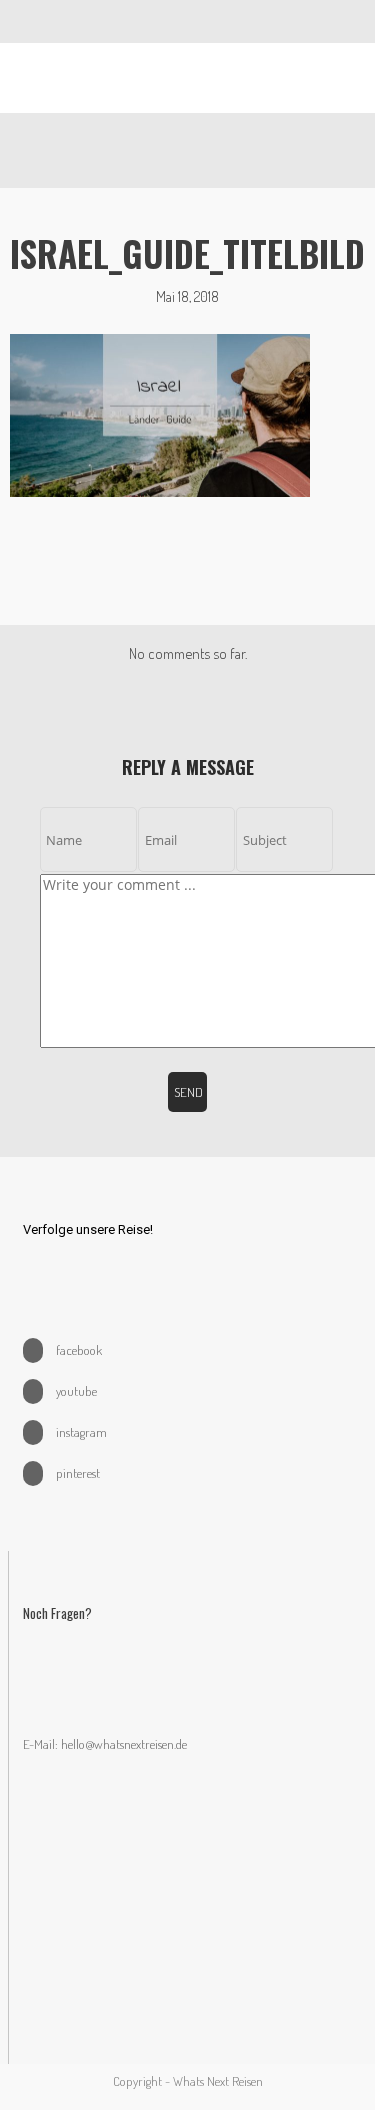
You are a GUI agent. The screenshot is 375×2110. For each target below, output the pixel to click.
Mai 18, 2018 (187, 296)
